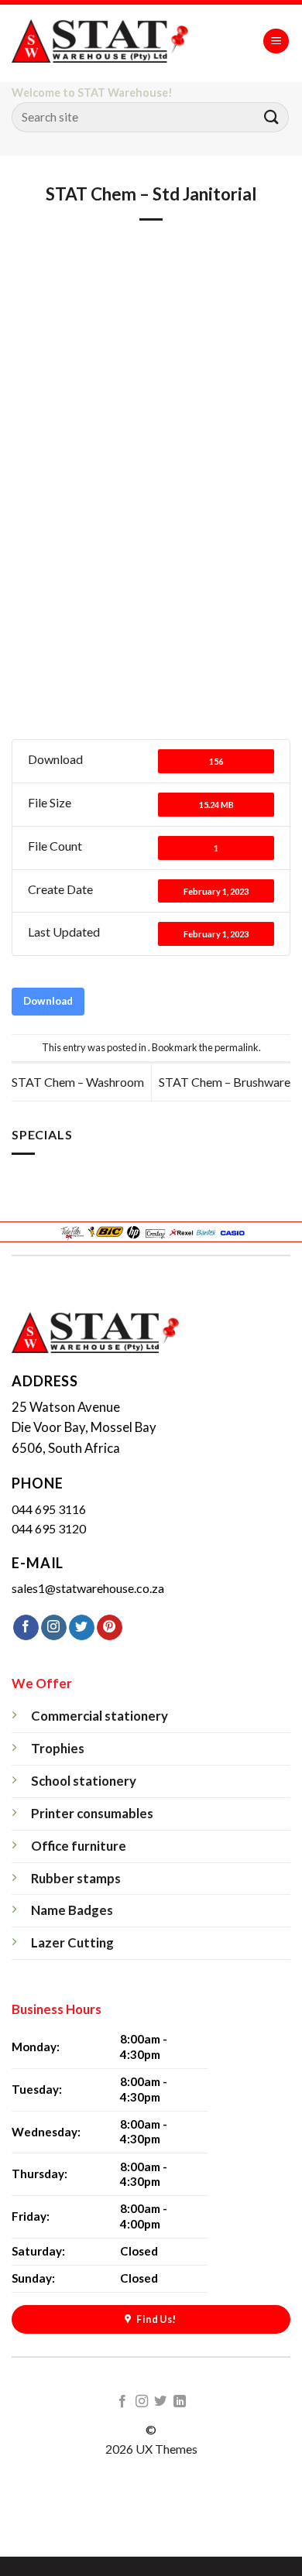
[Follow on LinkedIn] (180, 2402)
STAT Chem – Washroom (78, 1082)
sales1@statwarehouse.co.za (88, 1588)
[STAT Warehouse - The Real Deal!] (117, 41)
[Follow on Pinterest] (110, 1628)
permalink (237, 1047)
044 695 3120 (49, 1528)
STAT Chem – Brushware (225, 1082)
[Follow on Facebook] (26, 1628)
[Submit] (272, 117)
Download (48, 1001)
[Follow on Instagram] (54, 1628)
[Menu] (276, 41)
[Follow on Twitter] (82, 1628)
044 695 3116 (49, 1509)
